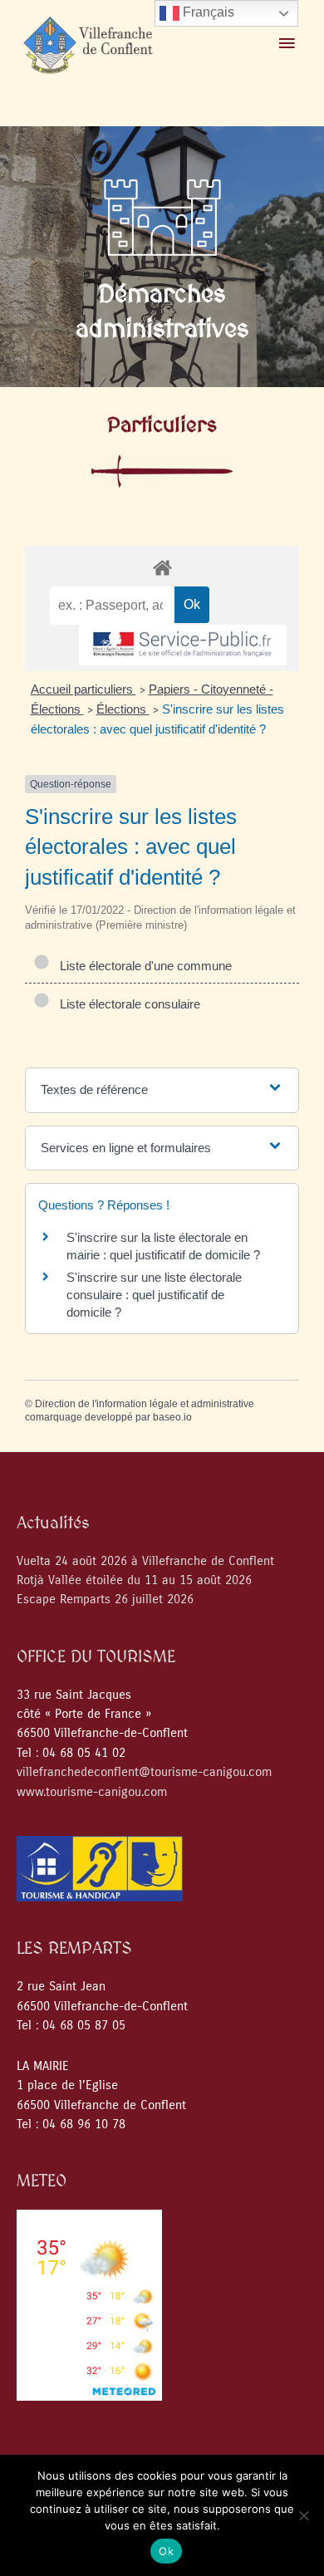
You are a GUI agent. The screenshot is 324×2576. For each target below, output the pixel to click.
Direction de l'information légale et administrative (145, 1404)
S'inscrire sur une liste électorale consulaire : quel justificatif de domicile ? (154, 1295)
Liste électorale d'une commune (142, 966)
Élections (123, 709)
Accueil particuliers (83, 689)
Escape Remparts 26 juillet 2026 (105, 1600)
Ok (166, 2551)
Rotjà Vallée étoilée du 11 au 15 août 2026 (134, 1580)
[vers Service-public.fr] (183, 645)
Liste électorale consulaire (127, 1004)
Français (207, 12)
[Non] (303, 2515)
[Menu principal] (287, 44)
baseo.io (172, 1417)
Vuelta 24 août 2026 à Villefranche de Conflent (145, 1561)
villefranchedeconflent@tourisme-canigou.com (144, 1772)
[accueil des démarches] (162, 567)
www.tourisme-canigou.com (92, 1792)
